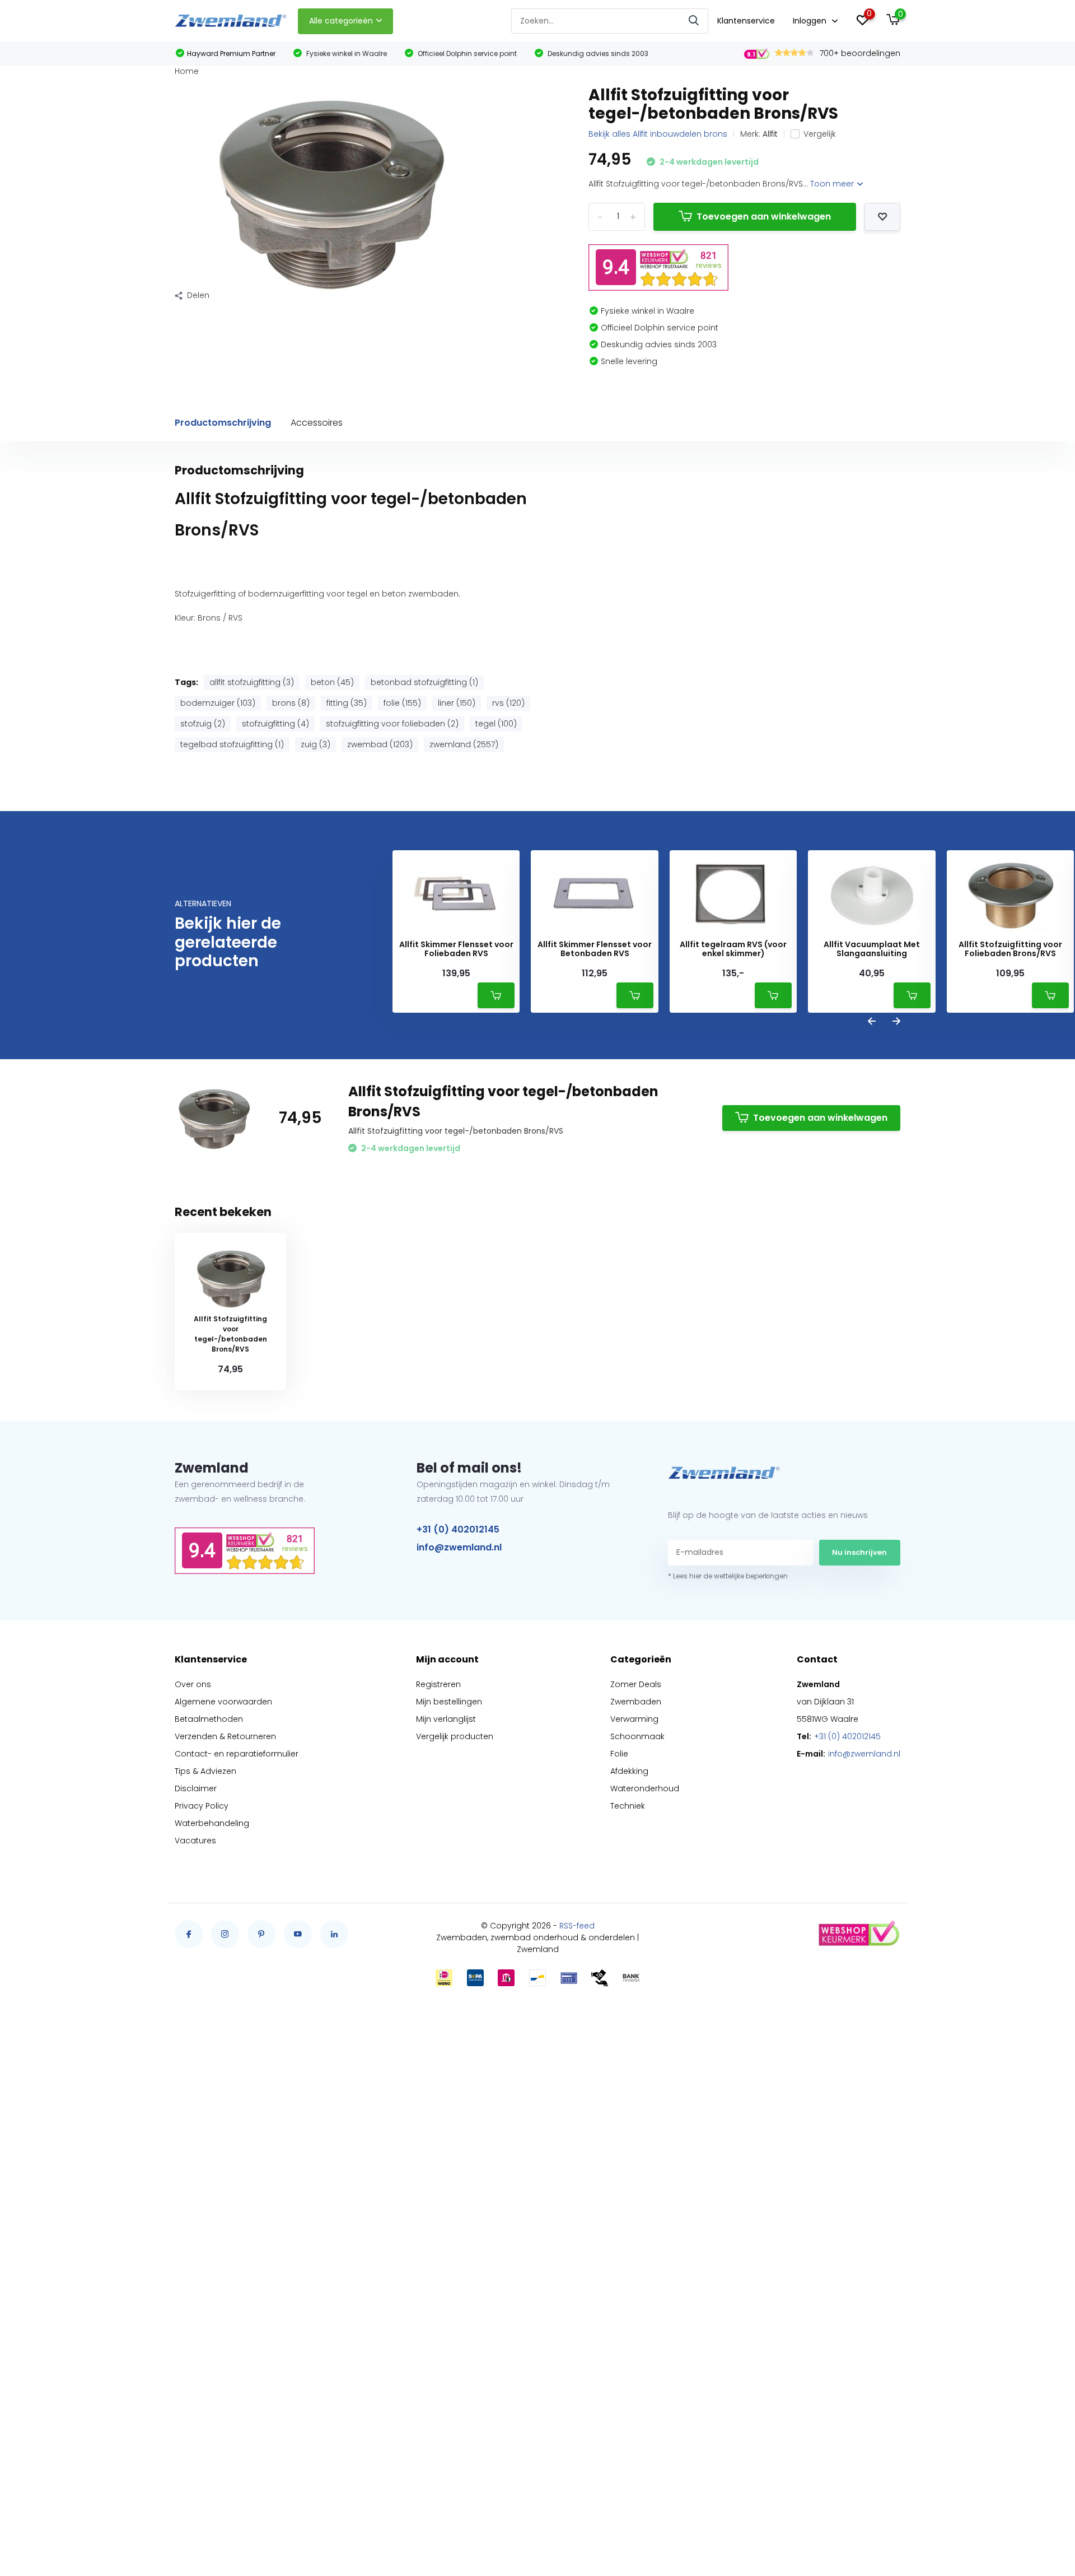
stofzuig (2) (203, 724)
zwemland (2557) (464, 744)
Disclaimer (196, 1788)
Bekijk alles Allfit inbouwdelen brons (658, 134)
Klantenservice (746, 21)
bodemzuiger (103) (218, 703)
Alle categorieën (341, 21)
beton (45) (332, 682)
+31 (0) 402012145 (458, 1529)
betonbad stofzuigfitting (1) (424, 682)
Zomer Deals (636, 1684)
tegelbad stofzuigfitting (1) (232, 744)
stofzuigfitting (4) (275, 724)
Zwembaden (636, 1702)
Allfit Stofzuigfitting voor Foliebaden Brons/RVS (1010, 949)
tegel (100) (496, 724)
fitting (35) (347, 703)
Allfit (770, 134)
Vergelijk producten (455, 1736)
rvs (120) (508, 703)
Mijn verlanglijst (446, 1719)
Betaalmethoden (209, 1719)
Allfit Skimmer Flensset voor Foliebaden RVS (456, 949)
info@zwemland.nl (459, 1547)
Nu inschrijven (859, 1552)
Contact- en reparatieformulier (237, 1754)
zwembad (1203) (380, 744)
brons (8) (291, 703)
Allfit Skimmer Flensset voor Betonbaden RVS (595, 949)
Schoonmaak (637, 1736)
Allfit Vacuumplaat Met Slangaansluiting (872, 949)
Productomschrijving (223, 423)
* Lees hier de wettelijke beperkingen (728, 1576)
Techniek (628, 1806)
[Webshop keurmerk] (858, 1934)
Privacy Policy (202, 1806)
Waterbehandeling (212, 1823)
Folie (619, 1754)
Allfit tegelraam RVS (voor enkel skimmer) (733, 949)
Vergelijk (820, 134)
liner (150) (457, 703)
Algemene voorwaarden (223, 1702)
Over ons (193, 1684)
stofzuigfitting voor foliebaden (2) (392, 724)
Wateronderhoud (645, 1788)
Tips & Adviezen (205, 1771)
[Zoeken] (694, 21)
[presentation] (872, 1022)
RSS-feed (577, 1926)
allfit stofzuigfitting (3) (252, 682)
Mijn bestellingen (449, 1702)
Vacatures (195, 1841)
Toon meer (833, 184)
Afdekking (629, 1771)
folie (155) (402, 703)
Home (187, 71)
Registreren (438, 1684)
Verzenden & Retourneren (225, 1736)
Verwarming (634, 1719)
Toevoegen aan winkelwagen (764, 216)
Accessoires (317, 423)
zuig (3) (316, 744)
